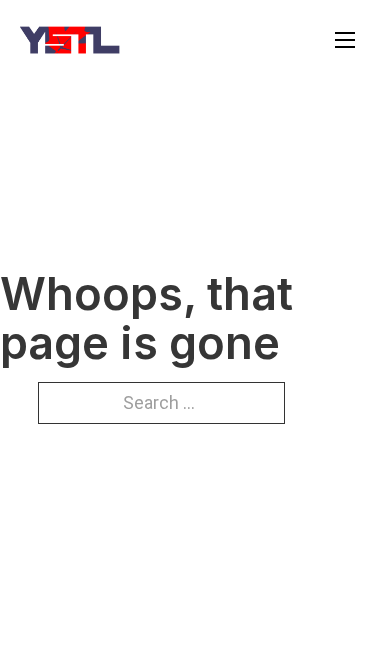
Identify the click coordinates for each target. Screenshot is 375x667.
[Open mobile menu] (345, 40)
